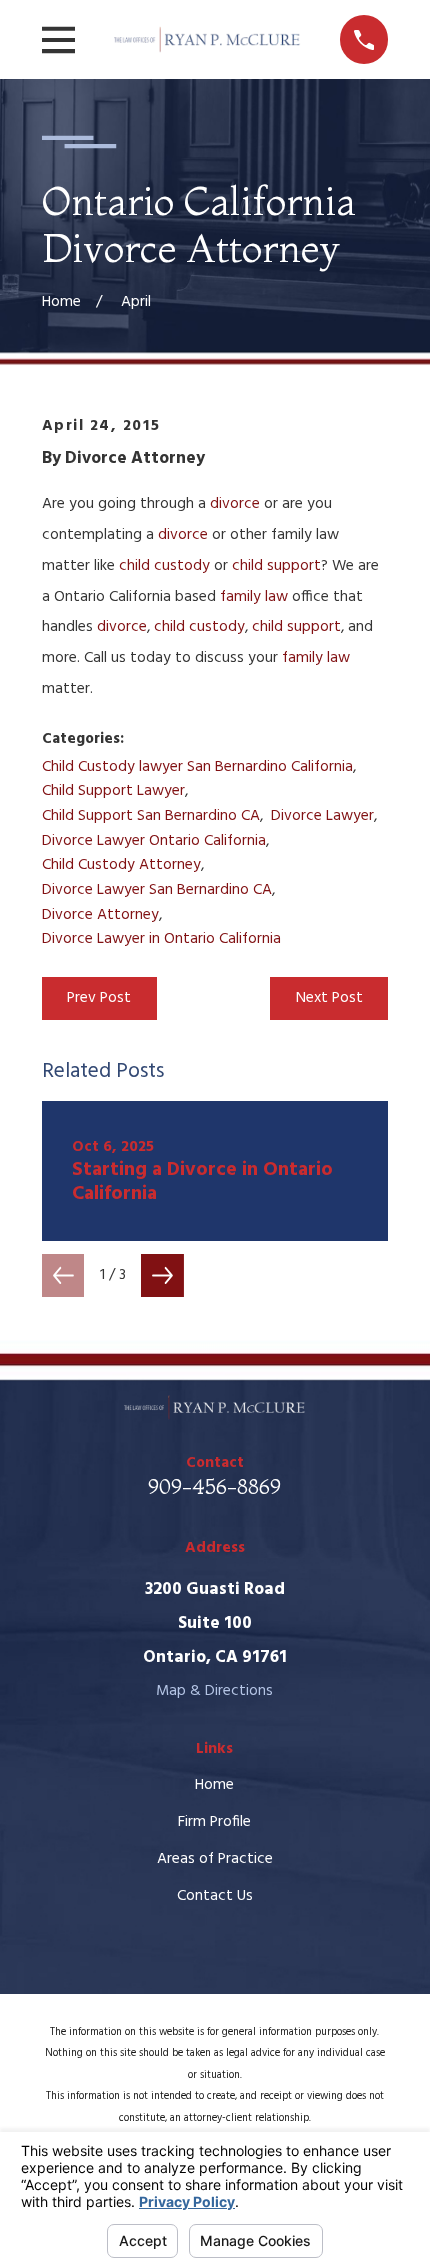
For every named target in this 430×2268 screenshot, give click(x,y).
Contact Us (215, 1896)
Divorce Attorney (100, 915)
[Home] (207, 39)
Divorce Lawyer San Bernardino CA (157, 890)
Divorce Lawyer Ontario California (154, 841)
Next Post (329, 998)
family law (254, 597)
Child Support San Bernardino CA (151, 816)
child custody (164, 566)
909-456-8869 (214, 1486)
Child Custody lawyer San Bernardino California (197, 767)
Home (214, 1785)
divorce (235, 504)
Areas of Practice (215, 1859)
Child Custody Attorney (121, 865)
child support (276, 566)
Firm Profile (214, 1822)
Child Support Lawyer (113, 791)
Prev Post (99, 998)
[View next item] (162, 1275)
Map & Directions (214, 1691)
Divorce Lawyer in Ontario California (161, 939)
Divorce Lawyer (322, 816)
